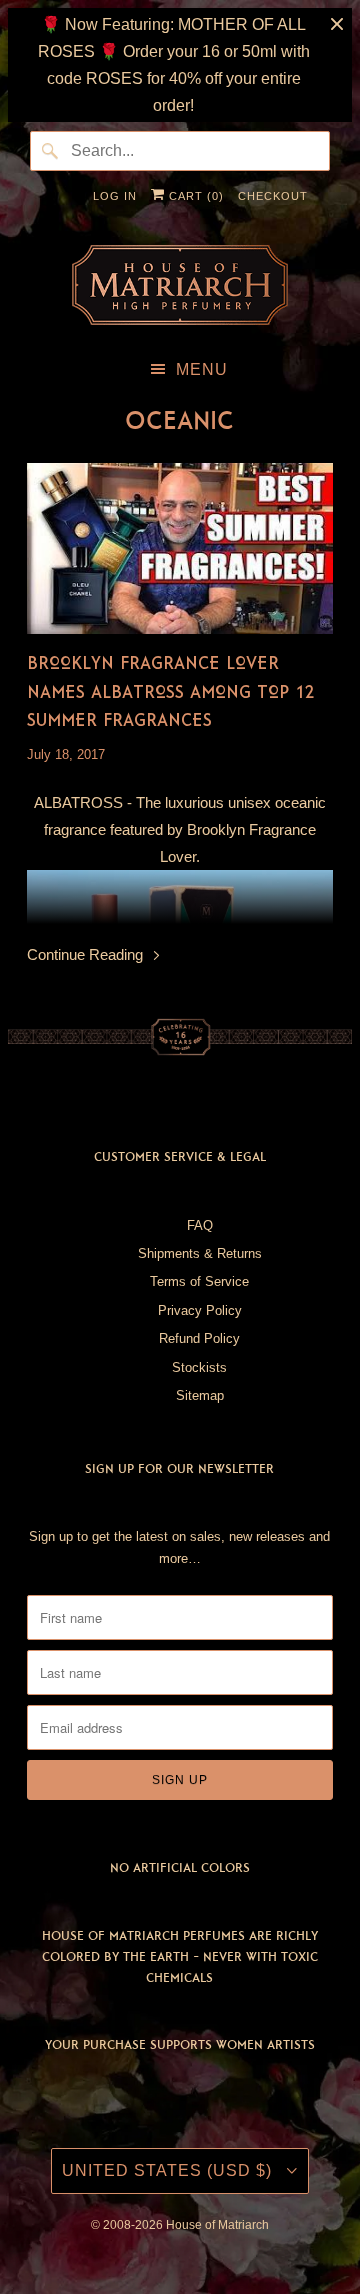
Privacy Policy (200, 1310)
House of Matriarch (217, 2225)
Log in (115, 196)
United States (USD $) (169, 2170)
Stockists (199, 1367)
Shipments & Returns (200, 1253)
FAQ (200, 1225)
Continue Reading (87, 954)
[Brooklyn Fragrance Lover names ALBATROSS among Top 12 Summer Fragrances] (180, 549)
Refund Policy (199, 1338)
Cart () (194, 196)
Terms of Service (199, 1281)
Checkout (273, 196)
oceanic (179, 420)
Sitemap (200, 1395)
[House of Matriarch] (180, 285)
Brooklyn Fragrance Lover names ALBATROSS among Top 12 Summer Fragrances (171, 691)
